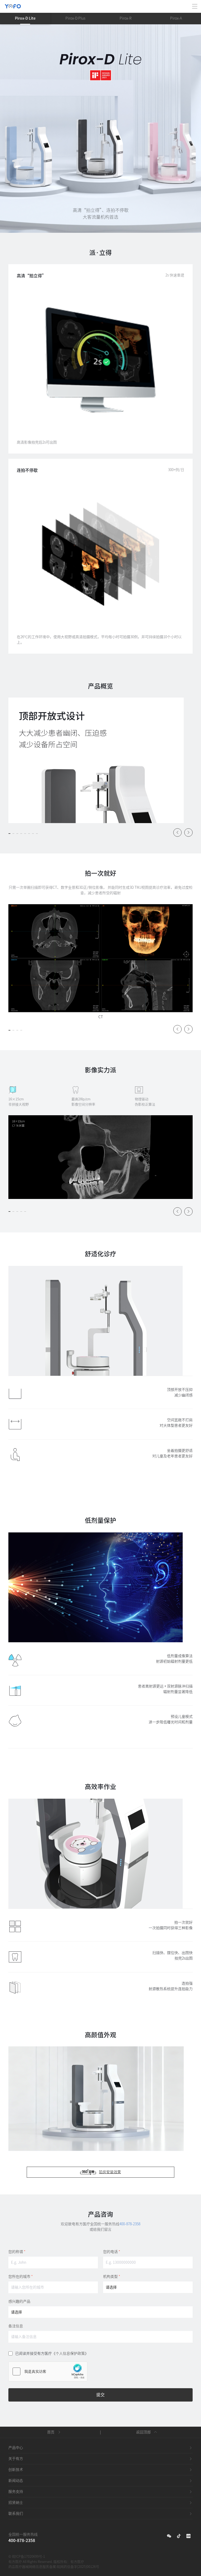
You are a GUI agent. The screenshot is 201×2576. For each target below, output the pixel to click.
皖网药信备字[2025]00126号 (78, 2567)
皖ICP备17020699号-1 (29, 2557)
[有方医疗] (13, 3)
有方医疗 (77, 2562)
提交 (100, 2395)
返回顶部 (143, 2432)
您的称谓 (17, 2252)
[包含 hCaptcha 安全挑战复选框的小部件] (48, 2371)
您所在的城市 (21, 2277)
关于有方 (16, 2459)
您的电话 (112, 2252)
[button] (9, 834)
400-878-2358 (130, 2224)
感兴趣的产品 (19, 2301)
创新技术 (16, 2470)
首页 (51, 2432)
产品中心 (16, 2448)
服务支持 (16, 2492)
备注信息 (16, 2326)
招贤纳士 (16, 2503)
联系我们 (16, 2513)
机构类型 (112, 2277)
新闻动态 (16, 2481)
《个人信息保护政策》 (70, 2353)
